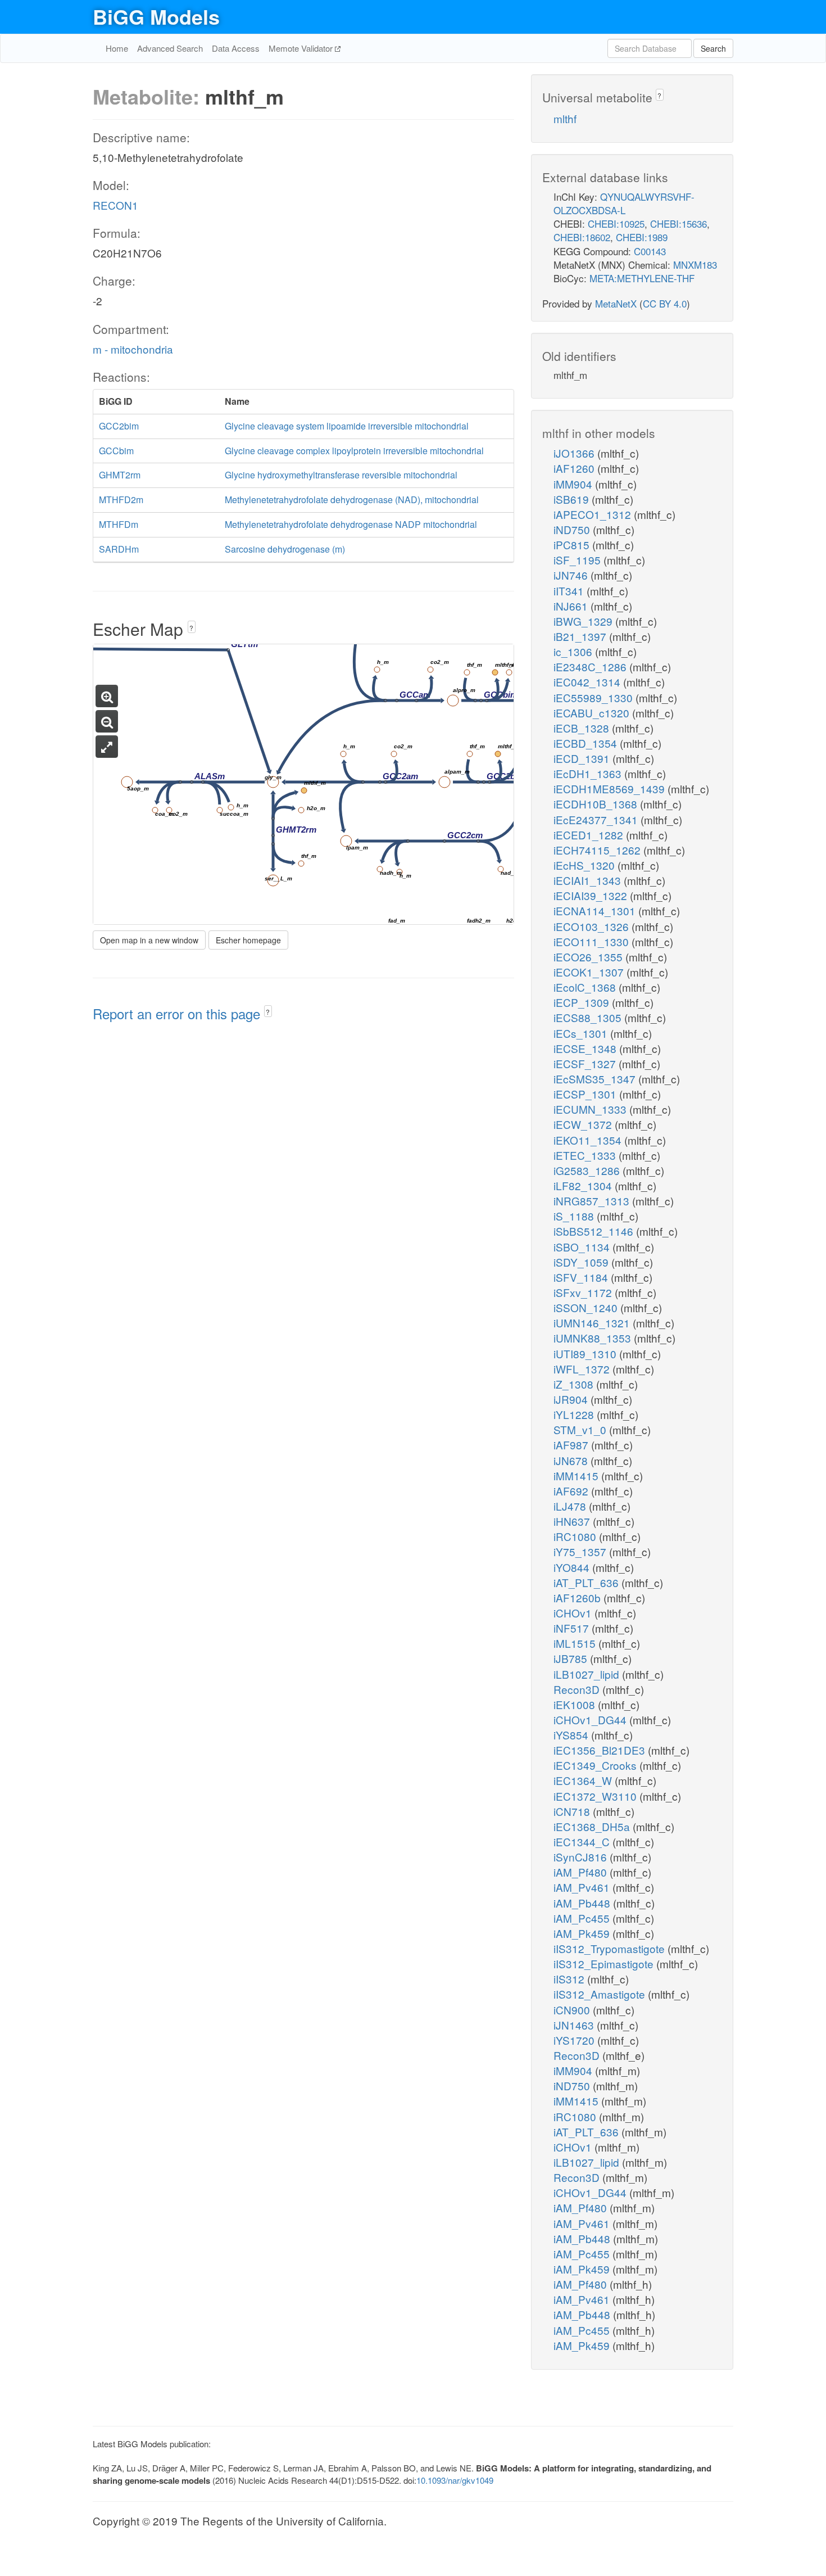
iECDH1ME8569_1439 (611, 788)
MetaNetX (616, 303)
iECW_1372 (584, 1124)
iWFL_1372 (583, 1369)
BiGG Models (156, 16)
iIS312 (570, 1979)
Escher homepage (248, 940)
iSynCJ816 (582, 1857)
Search (713, 48)
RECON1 (115, 205)
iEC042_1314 (588, 682)
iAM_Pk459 (583, 1933)
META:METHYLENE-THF (642, 278)
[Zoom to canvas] (107, 747)
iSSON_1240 (587, 1307)
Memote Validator (302, 48)
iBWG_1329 (584, 621)
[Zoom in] (107, 696)
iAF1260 (575, 468)
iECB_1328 (583, 728)
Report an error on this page (178, 1013)
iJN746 (572, 575)
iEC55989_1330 (594, 697)
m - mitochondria (133, 349)
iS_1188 (575, 1216)
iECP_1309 (583, 1002)
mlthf (565, 118)
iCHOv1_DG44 (591, 1719)
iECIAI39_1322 (592, 895)
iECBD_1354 (587, 743)
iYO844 (573, 1567)
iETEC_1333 (586, 1155)
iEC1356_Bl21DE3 (601, 1750)
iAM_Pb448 (583, 1903)
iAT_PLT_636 (587, 1582)
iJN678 (572, 1460)
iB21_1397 (581, 636)
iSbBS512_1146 (595, 1231)
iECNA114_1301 (596, 910)
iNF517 (573, 1628)
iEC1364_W (584, 1780)
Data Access (236, 48)
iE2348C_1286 (591, 666)
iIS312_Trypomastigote (611, 1948)
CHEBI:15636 (678, 223)
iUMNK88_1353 (594, 1338)
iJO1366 (575, 453)
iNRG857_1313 (593, 1201)
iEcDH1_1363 (589, 773)
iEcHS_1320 (586, 865)
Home (117, 48)
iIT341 (570, 591)
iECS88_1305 (589, 1017)
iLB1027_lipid (588, 1674)
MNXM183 (695, 265)
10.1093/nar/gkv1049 (455, 2480)
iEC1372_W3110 (596, 1796)
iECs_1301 (582, 1033)
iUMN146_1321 (593, 1323)
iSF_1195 (578, 560)
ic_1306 (574, 651)
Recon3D (578, 1689)
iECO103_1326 (593, 926)
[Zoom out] (107, 721)
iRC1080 (576, 1536)
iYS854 (572, 1735)
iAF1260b (578, 1597)
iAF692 (572, 1491)
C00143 (650, 251)
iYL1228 (575, 1414)
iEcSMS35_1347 (596, 1079)
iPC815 (573, 544)
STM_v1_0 (581, 1429)
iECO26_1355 (589, 957)
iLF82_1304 (584, 1185)
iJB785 (572, 1658)
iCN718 (573, 1811)
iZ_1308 (575, 1384)
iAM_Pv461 (583, 1887)
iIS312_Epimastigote (605, 1963)
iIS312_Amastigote (601, 1994)
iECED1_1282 (590, 835)
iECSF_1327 (586, 1063)
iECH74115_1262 (598, 850)
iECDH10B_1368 (597, 804)
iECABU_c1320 (593, 713)
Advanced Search (170, 48)
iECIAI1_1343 (589, 880)
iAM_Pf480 (582, 1872)
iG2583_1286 (588, 1170)
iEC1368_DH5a (593, 1826)
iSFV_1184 (582, 1277)
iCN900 (573, 2010)
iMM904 (574, 484)
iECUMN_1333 (591, 1109)
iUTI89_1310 (586, 1353)
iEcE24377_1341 (597, 819)
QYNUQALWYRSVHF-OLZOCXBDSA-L (624, 203)
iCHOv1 (574, 1613)
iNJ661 (572, 606)
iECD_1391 (583, 758)
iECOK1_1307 (590, 972)
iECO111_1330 (593, 941)
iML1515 (576, 1643)
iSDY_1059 (582, 1262)
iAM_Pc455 (583, 1918)
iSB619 (573, 499)
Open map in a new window (149, 940)
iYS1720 (575, 2040)
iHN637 (573, 1521)
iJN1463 (575, 2025)
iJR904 (572, 1399)
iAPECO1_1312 (594, 514)
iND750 (573, 529)
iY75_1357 (581, 1551)
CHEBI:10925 (616, 223)
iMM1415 (577, 1475)
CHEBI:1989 (642, 237)
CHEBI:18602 (582, 237)
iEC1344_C (583, 1841)
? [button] (191, 628)
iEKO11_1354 (589, 1140)
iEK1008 (576, 1704)
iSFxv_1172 (584, 1292)
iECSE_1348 (586, 1048)
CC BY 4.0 (665, 303)
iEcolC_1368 (586, 987)
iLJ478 (571, 1506)
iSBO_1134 (583, 1247)
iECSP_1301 (586, 1094)
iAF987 (572, 1445)
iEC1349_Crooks (596, 1765)
